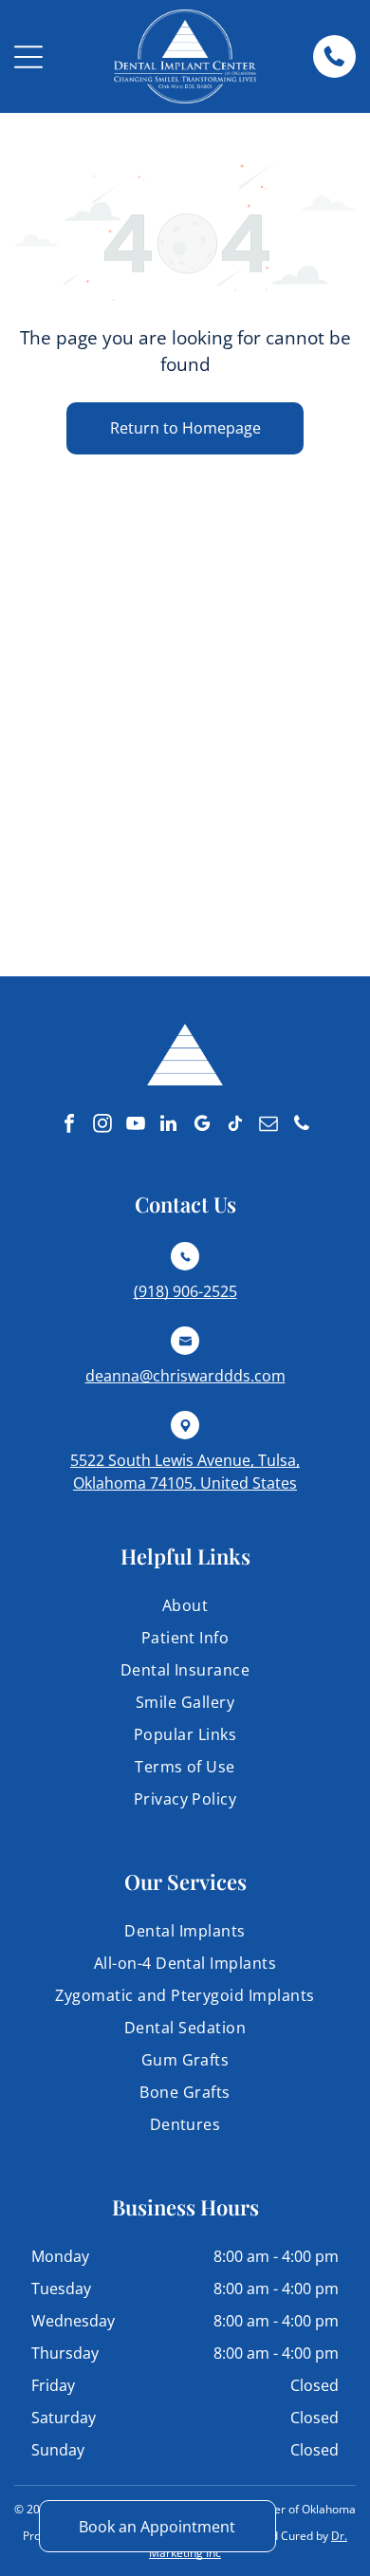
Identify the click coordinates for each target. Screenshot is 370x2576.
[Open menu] (28, 57)
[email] (268, 1126)
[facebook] (69, 1126)
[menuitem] (185, 1610)
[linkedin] (169, 1126)
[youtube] (136, 1126)
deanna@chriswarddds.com (185, 1376)
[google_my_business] (202, 1126)
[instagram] (102, 1126)
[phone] (302, 1126)
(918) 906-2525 (185, 1291)
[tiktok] (235, 1126)
